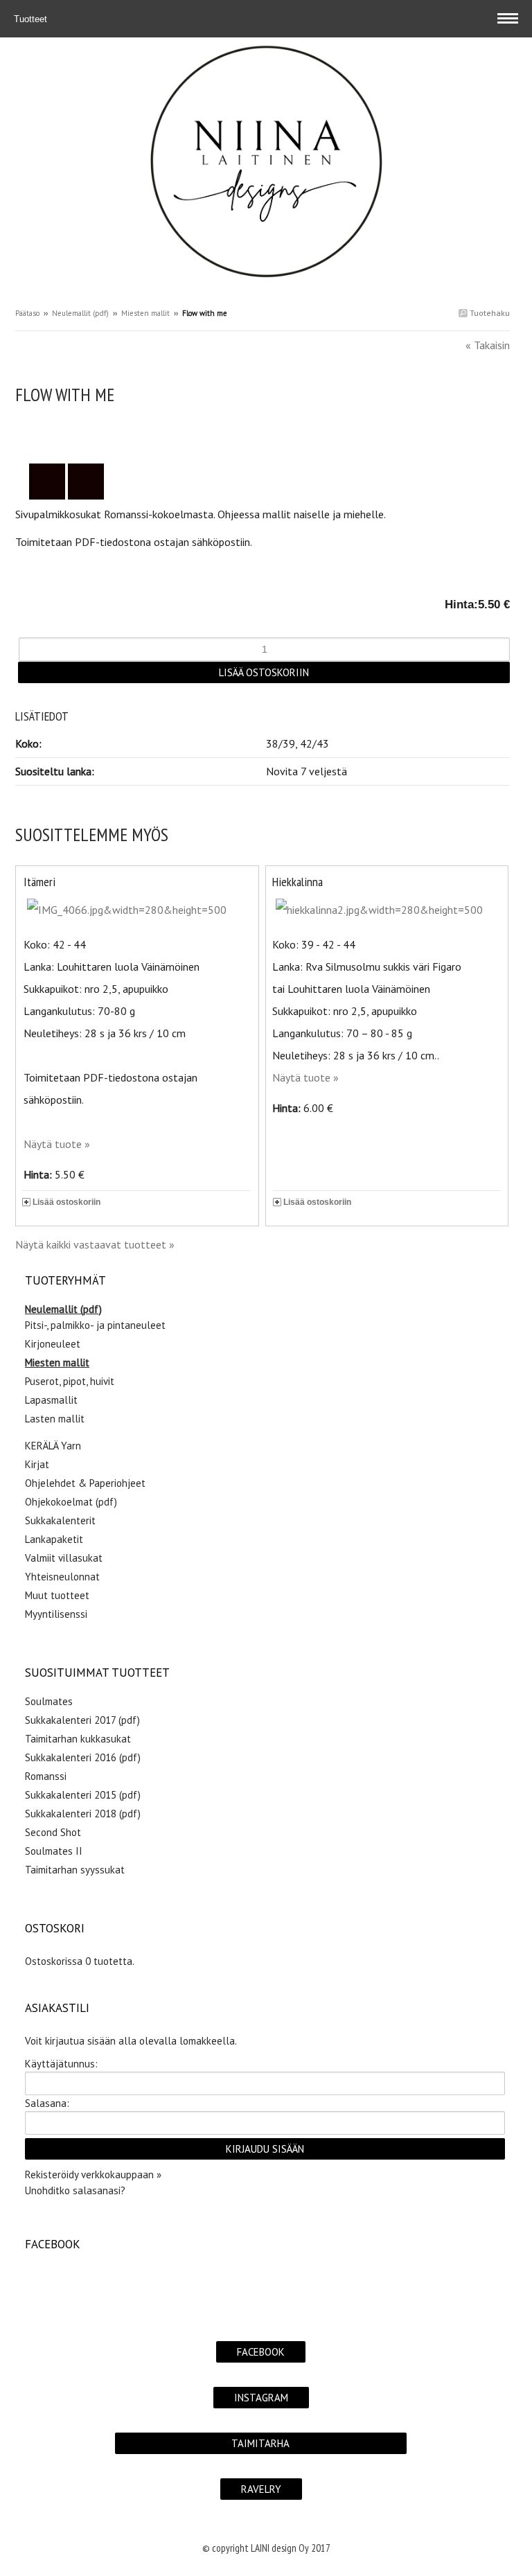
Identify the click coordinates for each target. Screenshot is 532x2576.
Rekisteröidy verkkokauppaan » (93, 2174)
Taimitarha (260, 2443)
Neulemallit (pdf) (80, 313)
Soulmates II (54, 1851)
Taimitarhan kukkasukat (78, 1739)
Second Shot (53, 1832)
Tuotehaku (489, 313)
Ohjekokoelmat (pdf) (71, 1502)
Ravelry (261, 2489)
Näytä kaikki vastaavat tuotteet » (95, 1244)
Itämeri (39, 882)
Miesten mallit (145, 313)
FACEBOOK (261, 2352)
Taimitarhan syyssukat (75, 1870)
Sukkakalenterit (60, 1520)
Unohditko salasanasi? (75, 2190)
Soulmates (49, 1701)
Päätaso (27, 313)
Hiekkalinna (298, 882)
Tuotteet (32, 19)
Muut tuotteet (57, 1595)
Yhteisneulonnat (62, 1577)
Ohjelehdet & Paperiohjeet (85, 1483)
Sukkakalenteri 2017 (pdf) (82, 1720)
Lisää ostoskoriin (66, 1202)
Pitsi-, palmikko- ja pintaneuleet (95, 1325)
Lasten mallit (55, 1419)
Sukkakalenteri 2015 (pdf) (83, 1795)
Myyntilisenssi (56, 1614)
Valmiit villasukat (64, 1558)
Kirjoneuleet (53, 1344)
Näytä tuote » (57, 1144)
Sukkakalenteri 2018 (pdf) (83, 1814)
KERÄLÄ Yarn (53, 1446)
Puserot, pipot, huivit (70, 1381)
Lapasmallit (51, 1400)
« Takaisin (488, 345)
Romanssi (46, 1776)
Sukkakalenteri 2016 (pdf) (83, 1757)
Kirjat (37, 1464)
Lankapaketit (54, 1539)
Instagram (261, 2398)
